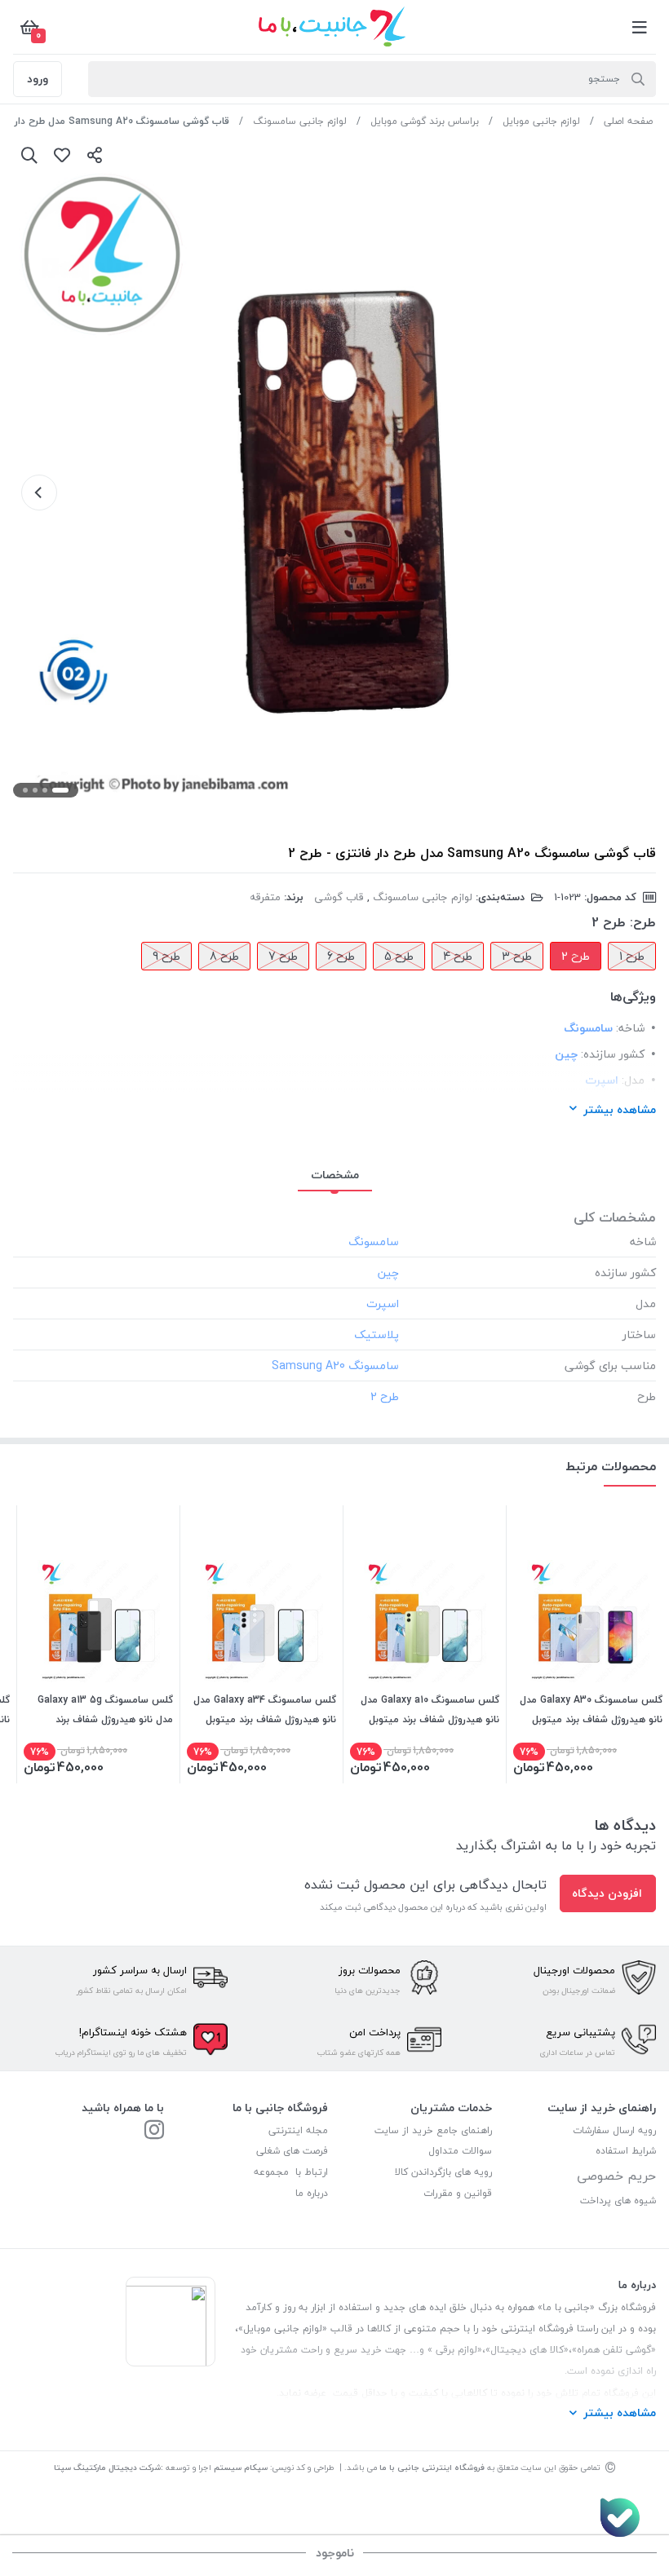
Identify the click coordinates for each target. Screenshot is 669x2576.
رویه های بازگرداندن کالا (443, 2172)
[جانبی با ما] (154, 2131)
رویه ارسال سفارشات (614, 2130)
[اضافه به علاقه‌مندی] (62, 155)
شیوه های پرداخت (618, 2200)
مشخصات (335, 1175)
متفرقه (265, 897)
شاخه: (630, 1028)
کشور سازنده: (613, 1054)
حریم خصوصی (616, 2176)
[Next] (39, 493)
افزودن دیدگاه (607, 1893)
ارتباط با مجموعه (291, 2172)
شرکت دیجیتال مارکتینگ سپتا (107, 2467)
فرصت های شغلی (292, 2151)
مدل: (633, 1080)
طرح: (643, 922)
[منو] (640, 27)
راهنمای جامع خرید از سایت (433, 2130)
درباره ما (312, 2193)
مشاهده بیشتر (620, 1109)
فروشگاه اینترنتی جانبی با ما (432, 2467)
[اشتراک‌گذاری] (95, 155)
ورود (38, 79)
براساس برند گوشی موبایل (425, 121)
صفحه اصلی (628, 121)
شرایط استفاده (624, 2151)
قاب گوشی (339, 897)
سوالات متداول (460, 2151)
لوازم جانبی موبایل (541, 121)
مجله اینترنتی (298, 2130)
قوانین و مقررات (458, 2193)
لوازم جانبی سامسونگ (300, 121)
